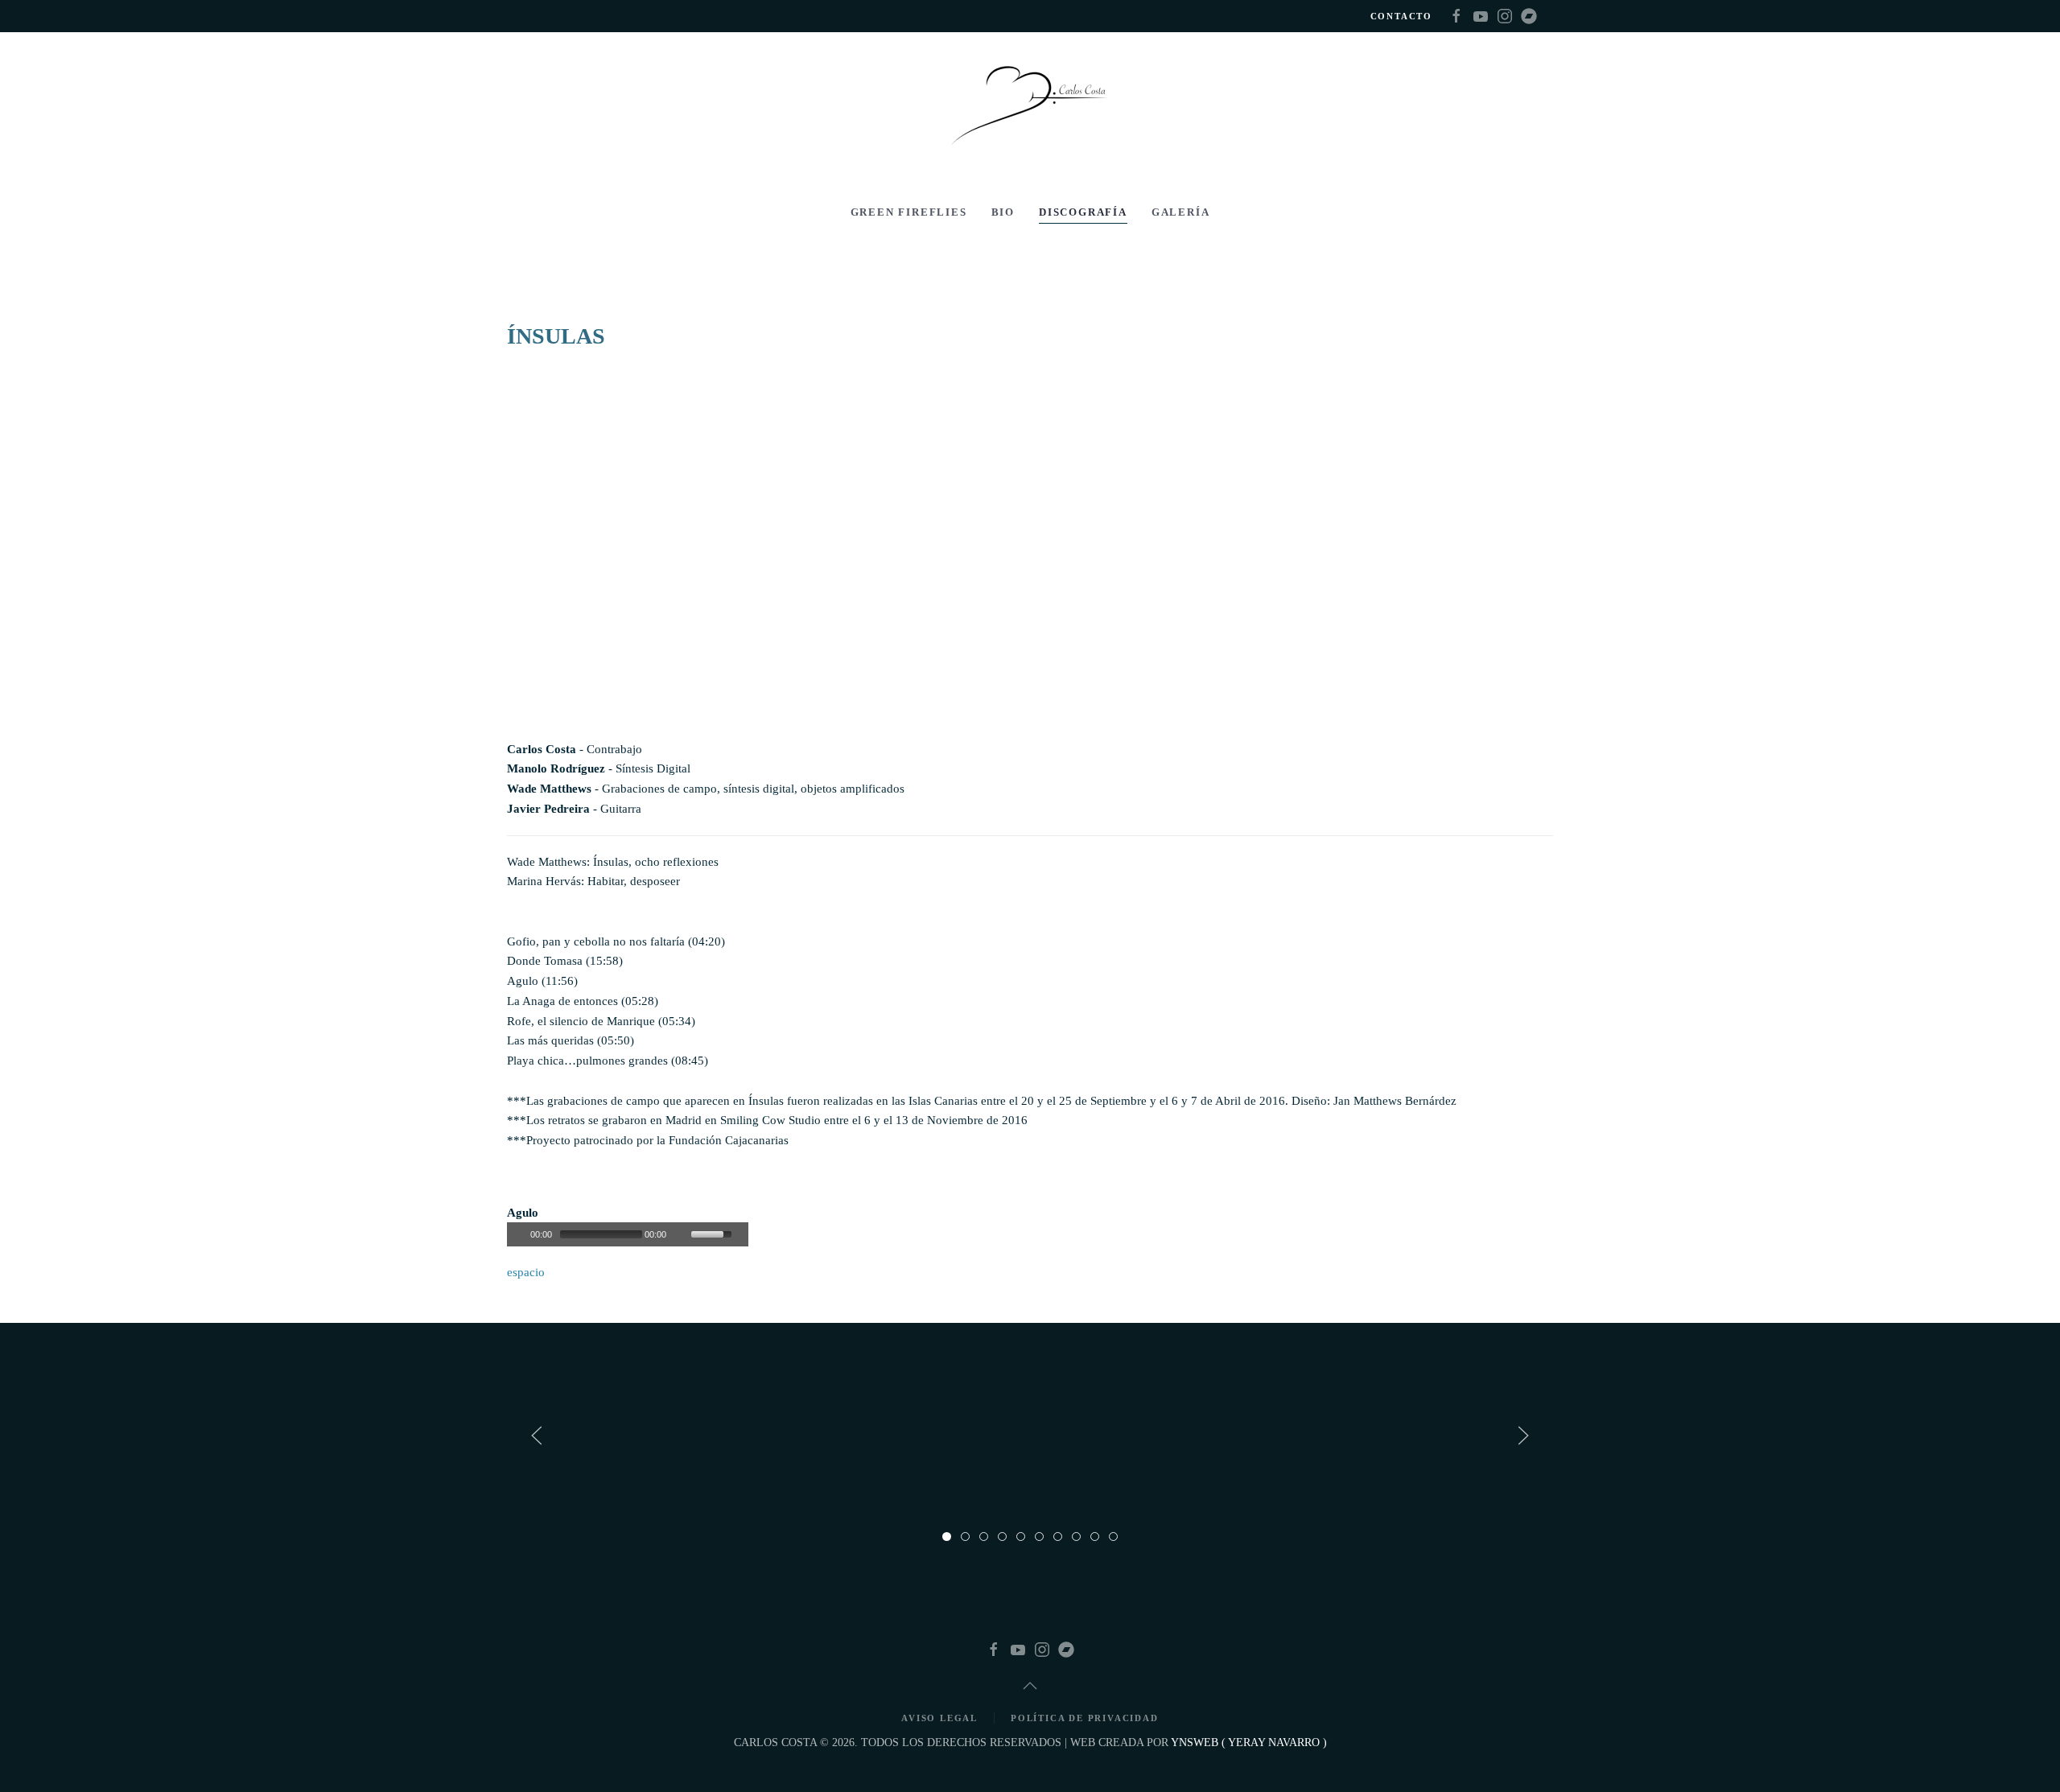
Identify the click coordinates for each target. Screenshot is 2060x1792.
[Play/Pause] (517, 1234)
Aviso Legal (939, 1718)
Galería (1181, 212)
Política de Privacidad (1085, 1718)
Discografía (1083, 212)
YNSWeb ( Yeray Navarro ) (1249, 1743)
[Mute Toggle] (681, 1234)
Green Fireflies (909, 212)
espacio (526, 1272)
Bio (1003, 212)
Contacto (1401, 16)
